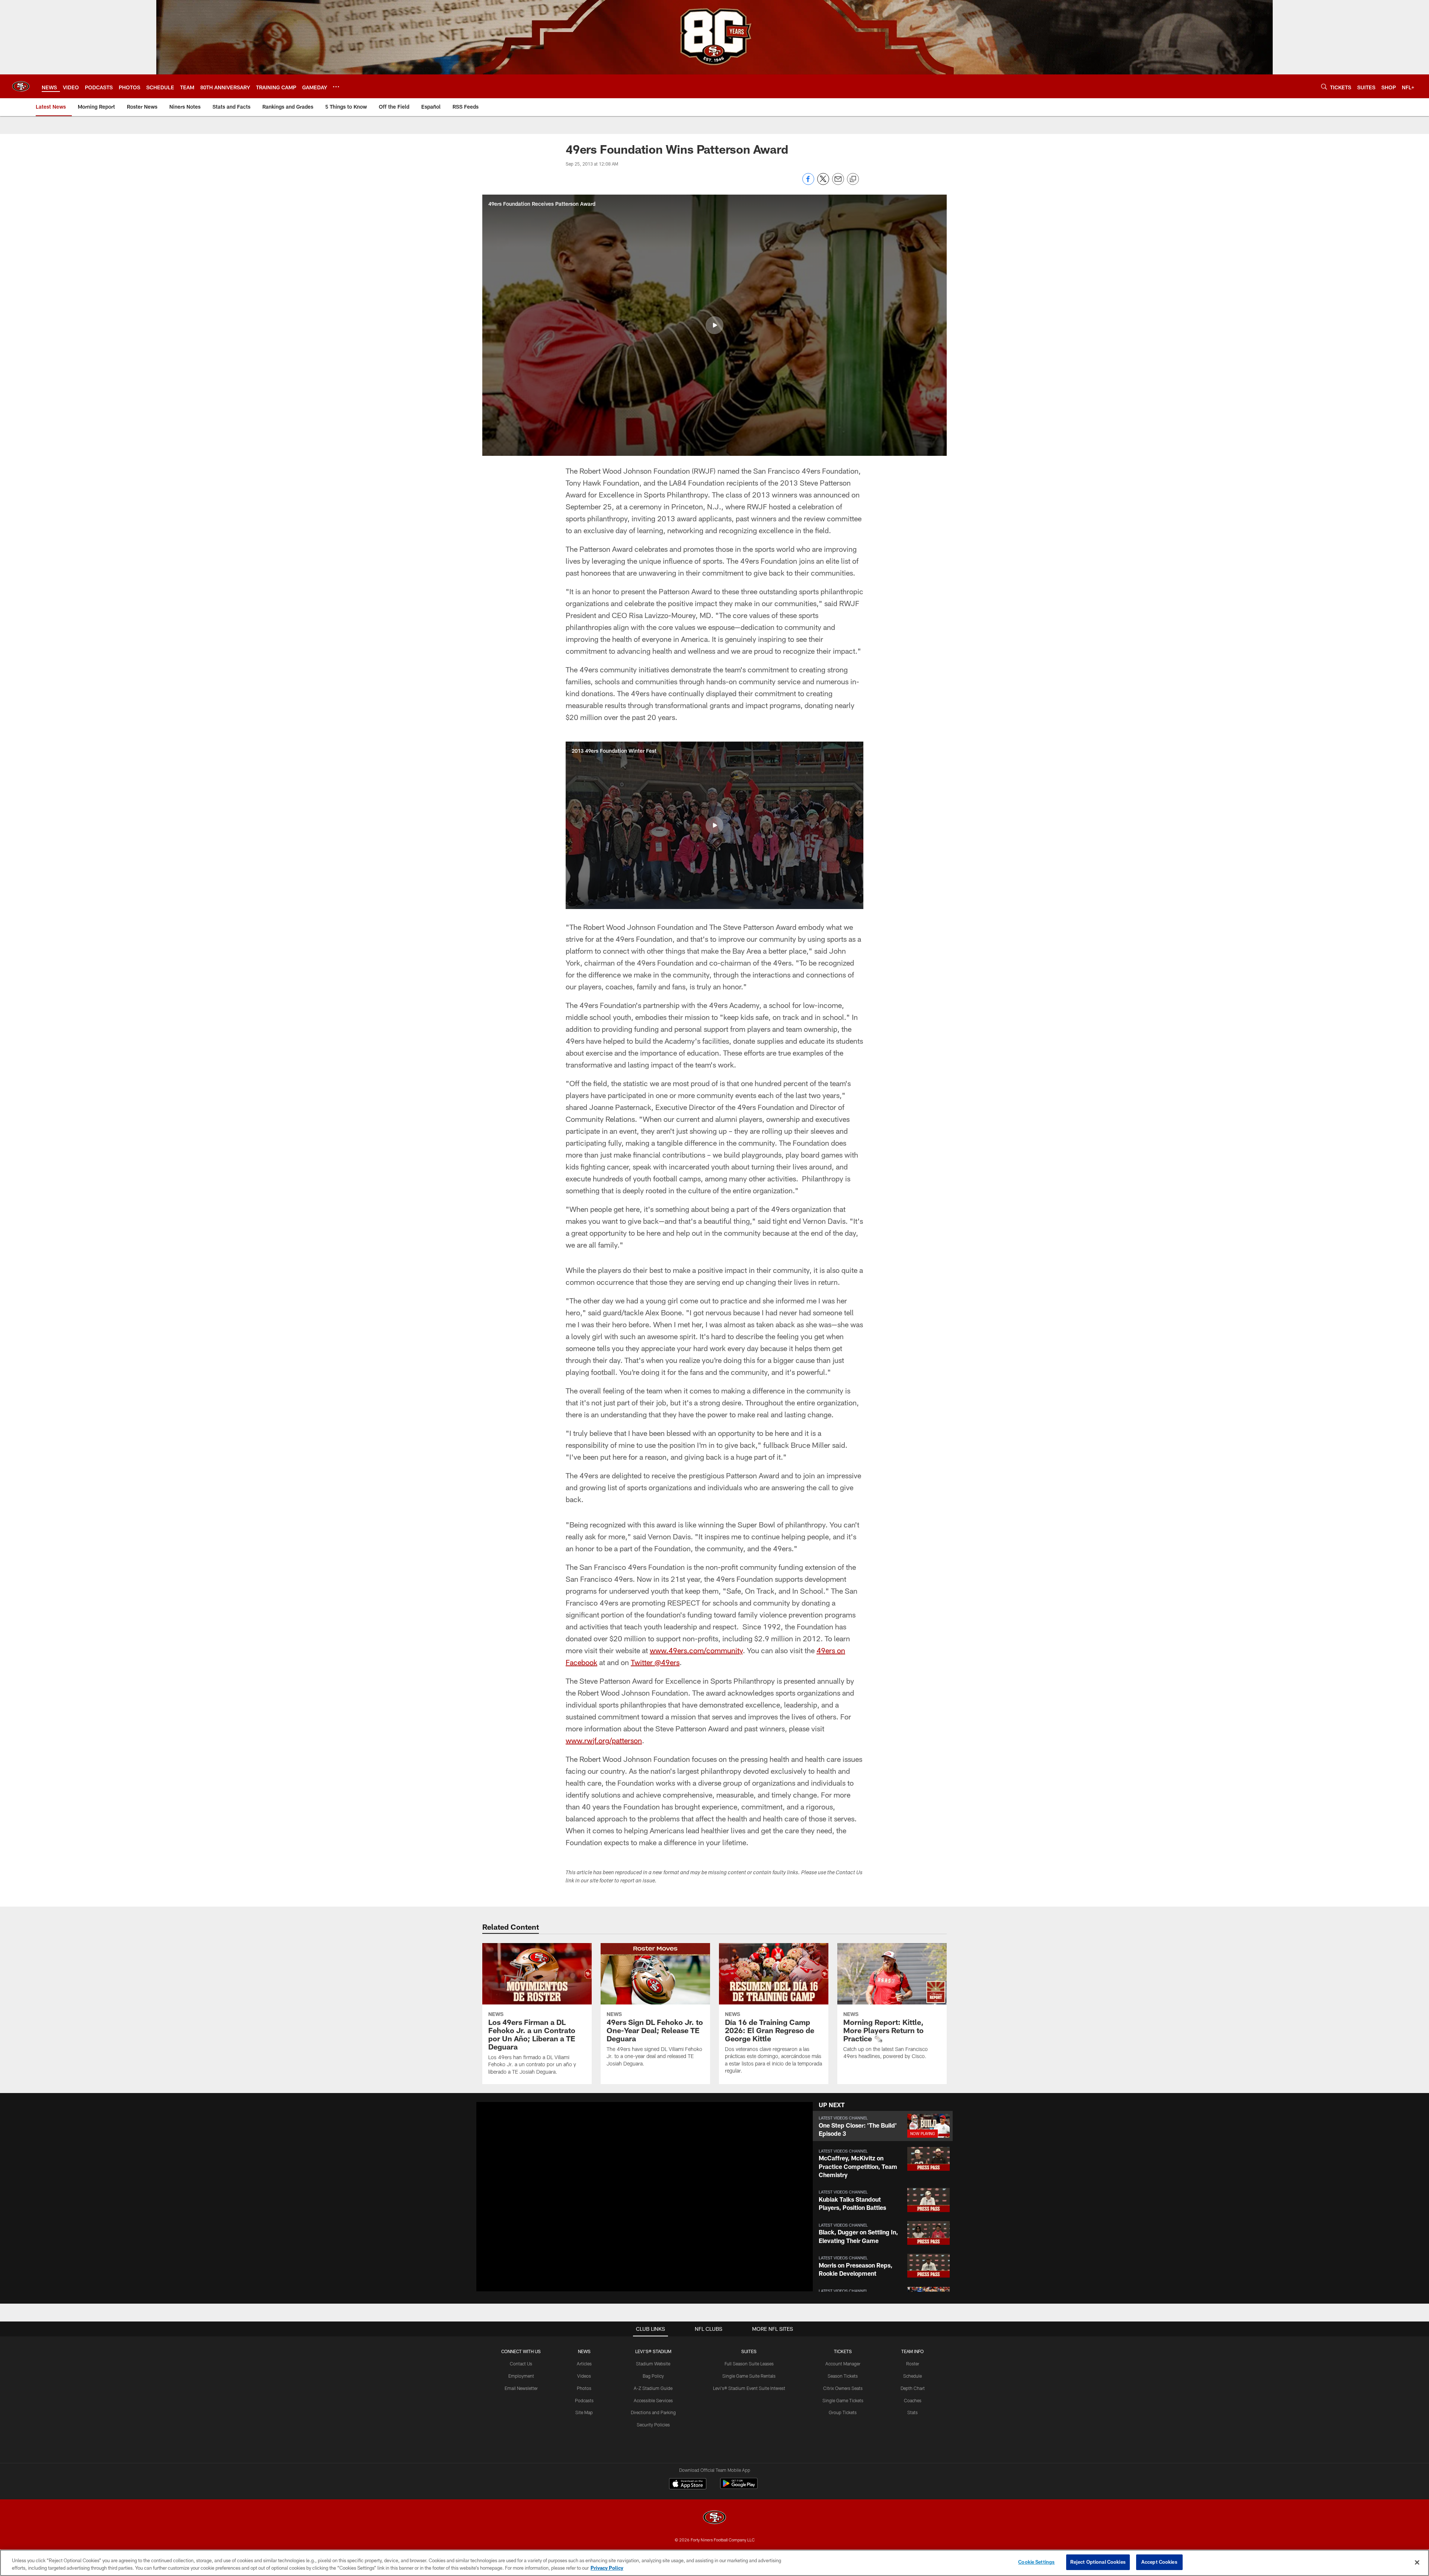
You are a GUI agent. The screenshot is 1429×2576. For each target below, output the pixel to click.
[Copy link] (853, 179)
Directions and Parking (653, 2412)
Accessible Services (653, 2400)
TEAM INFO (912, 2351)
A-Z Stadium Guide (653, 2388)
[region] (714, 2563)
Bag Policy (653, 2376)
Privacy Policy (607, 2568)
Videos (584, 2376)
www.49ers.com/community (696, 1650)
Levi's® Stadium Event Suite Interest (749, 2388)
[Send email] (838, 183)
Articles (584, 2364)
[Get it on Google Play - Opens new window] (739, 2487)
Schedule (912, 2376)
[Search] (1324, 87)
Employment (521, 2376)
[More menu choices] (336, 87)
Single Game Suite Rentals (749, 2376)
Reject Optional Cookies (1098, 2562)
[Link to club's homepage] (21, 86)
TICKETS (843, 2351)
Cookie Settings (1036, 2562)
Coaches (913, 2400)
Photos (584, 2388)
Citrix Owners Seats (843, 2388)
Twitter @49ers (655, 1662)
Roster (913, 2364)
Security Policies (653, 2425)
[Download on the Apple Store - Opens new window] (688, 2484)
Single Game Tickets (843, 2400)
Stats (912, 2412)
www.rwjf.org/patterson (604, 1740)
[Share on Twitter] (823, 183)
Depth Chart (913, 2388)
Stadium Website (653, 2364)
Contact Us (521, 2364)
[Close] (1417, 2562)
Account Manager (843, 2364)
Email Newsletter (521, 2388)
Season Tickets (843, 2376)
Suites (749, 2351)
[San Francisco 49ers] (714, 2518)
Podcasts (584, 2400)
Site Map (584, 2412)
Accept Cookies (1159, 2562)
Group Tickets (843, 2412)
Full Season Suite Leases (749, 2364)
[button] (714, 325)
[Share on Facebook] (808, 183)
